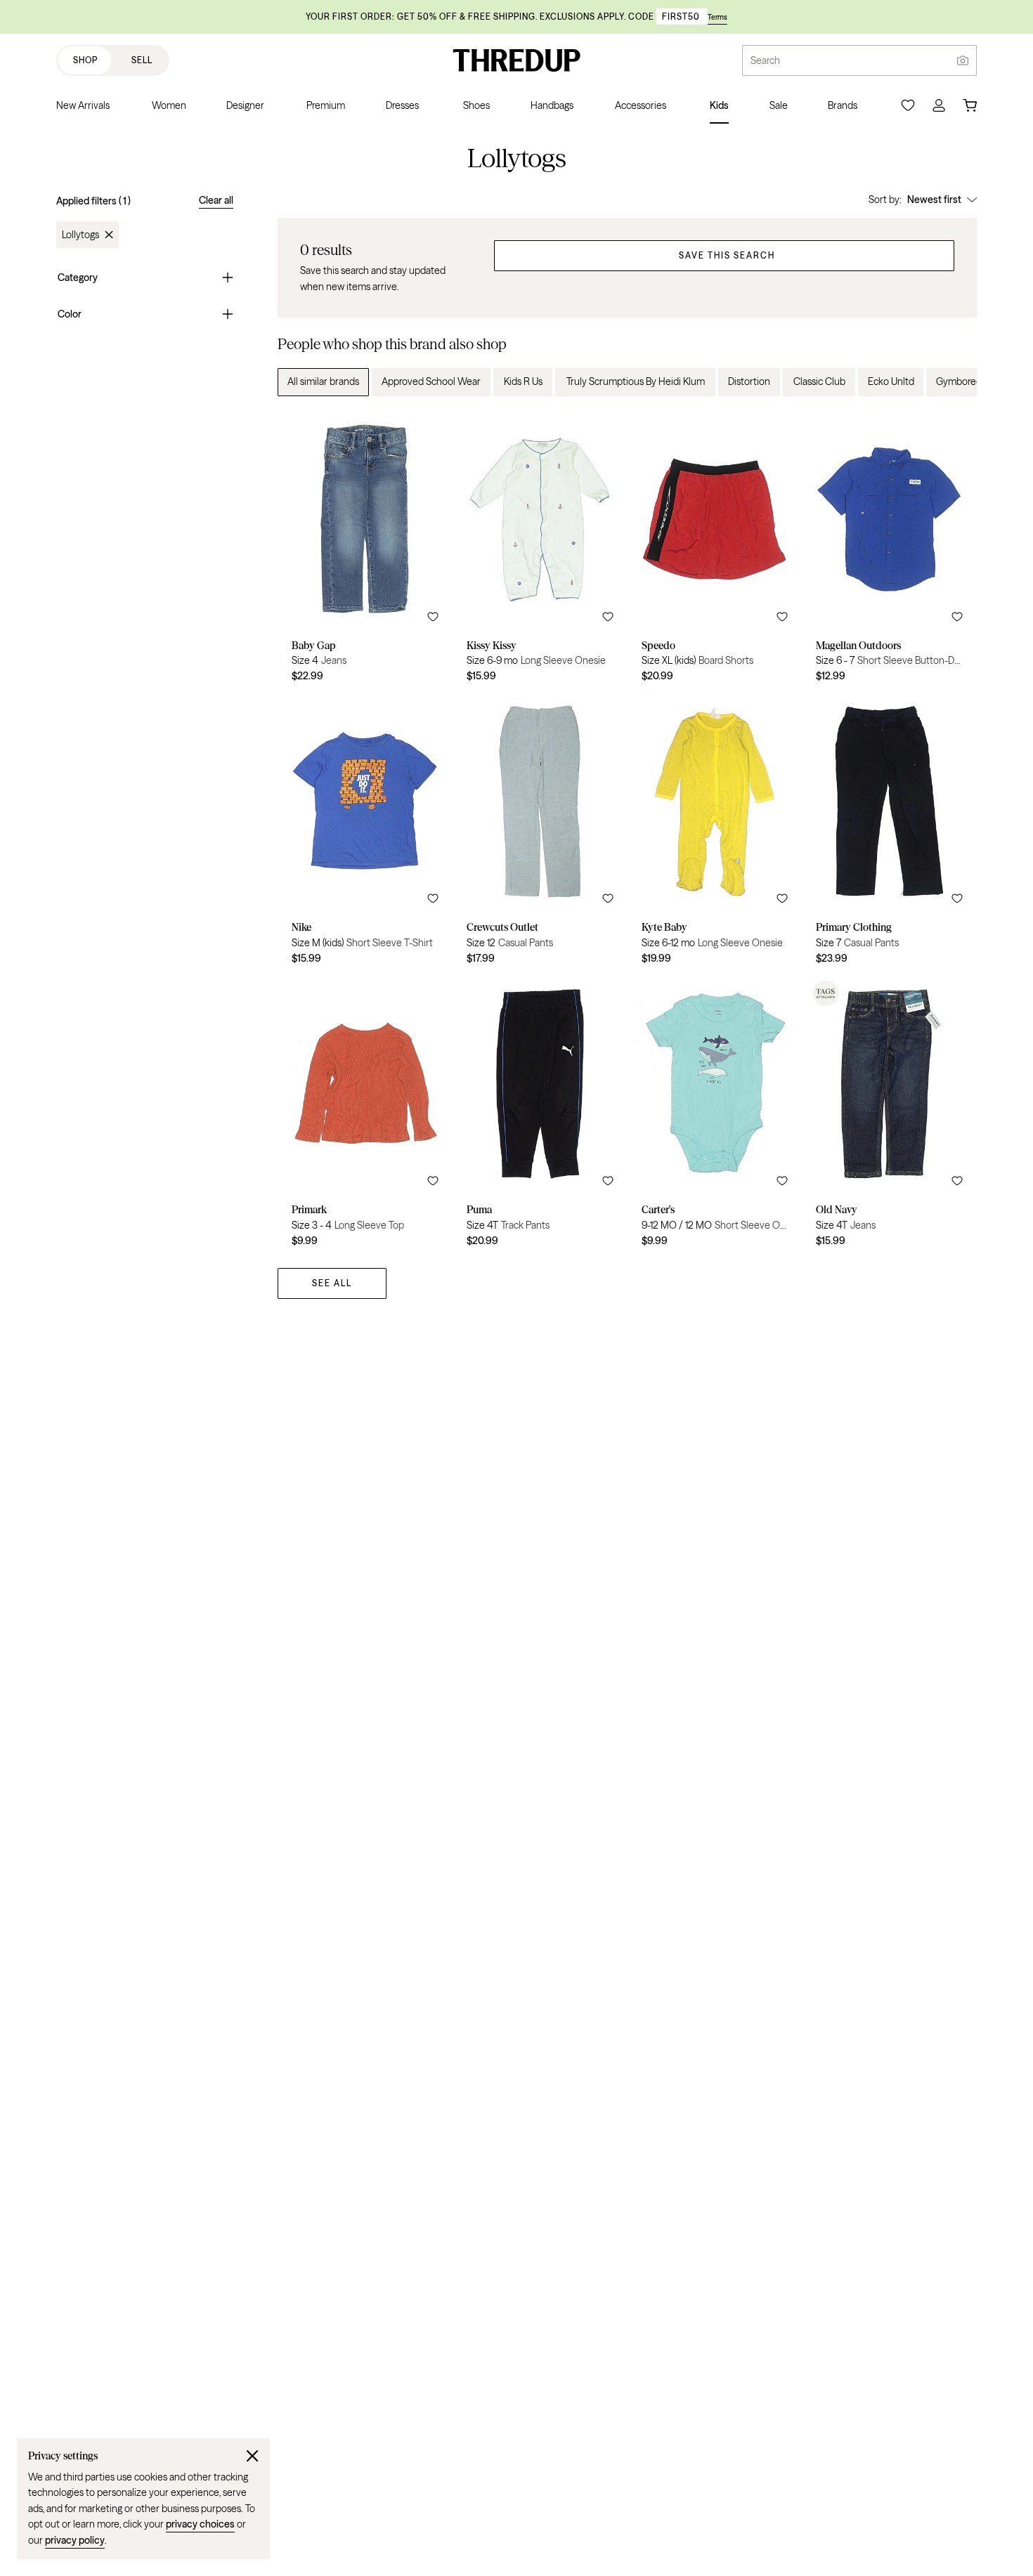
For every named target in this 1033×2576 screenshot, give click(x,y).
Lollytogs (80, 235)
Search (765, 60)
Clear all (216, 200)
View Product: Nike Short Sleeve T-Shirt (365, 834)
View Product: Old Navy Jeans (889, 1116)
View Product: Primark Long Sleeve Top (365, 1116)
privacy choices (200, 2524)
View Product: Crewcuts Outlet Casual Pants (540, 834)
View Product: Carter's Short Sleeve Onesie (715, 1116)
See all (332, 1283)
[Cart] (970, 105)
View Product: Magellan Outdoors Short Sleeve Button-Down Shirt (889, 551)
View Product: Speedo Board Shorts (715, 551)
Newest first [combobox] (934, 200)
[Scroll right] (954, 382)
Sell (142, 60)
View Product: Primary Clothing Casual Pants (889, 834)
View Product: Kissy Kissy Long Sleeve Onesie (540, 551)
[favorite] (433, 617)
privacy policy (75, 2540)
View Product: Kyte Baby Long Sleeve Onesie (715, 834)
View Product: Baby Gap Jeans (365, 551)
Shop (85, 60)
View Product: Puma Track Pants (540, 1116)
